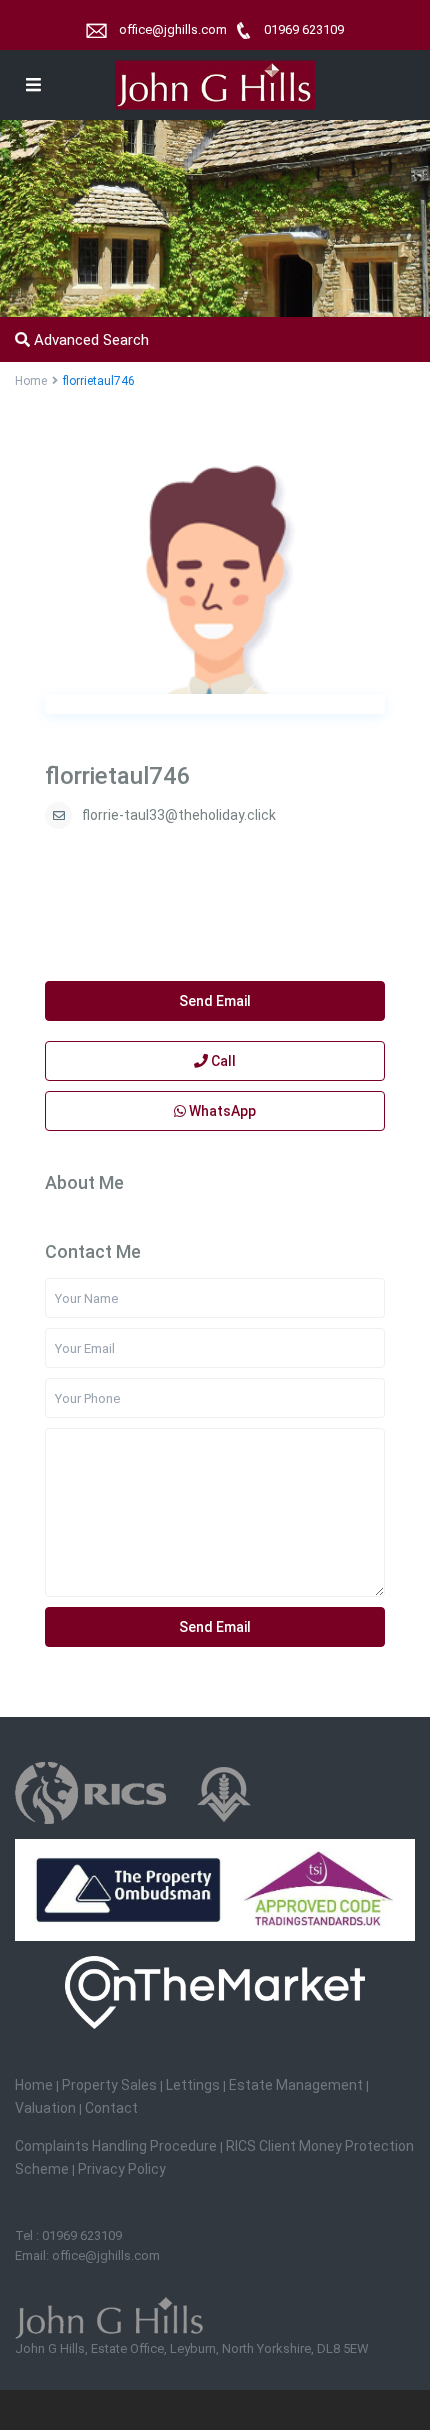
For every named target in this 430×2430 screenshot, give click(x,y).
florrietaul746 (118, 776)
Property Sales (109, 2085)
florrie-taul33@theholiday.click (179, 815)
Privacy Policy (122, 2169)
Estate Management (296, 2085)
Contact (111, 2108)
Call (222, 1061)
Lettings (194, 2085)
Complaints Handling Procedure (116, 2146)
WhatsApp (221, 1111)
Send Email (215, 1001)
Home (35, 2085)
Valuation (47, 2108)
